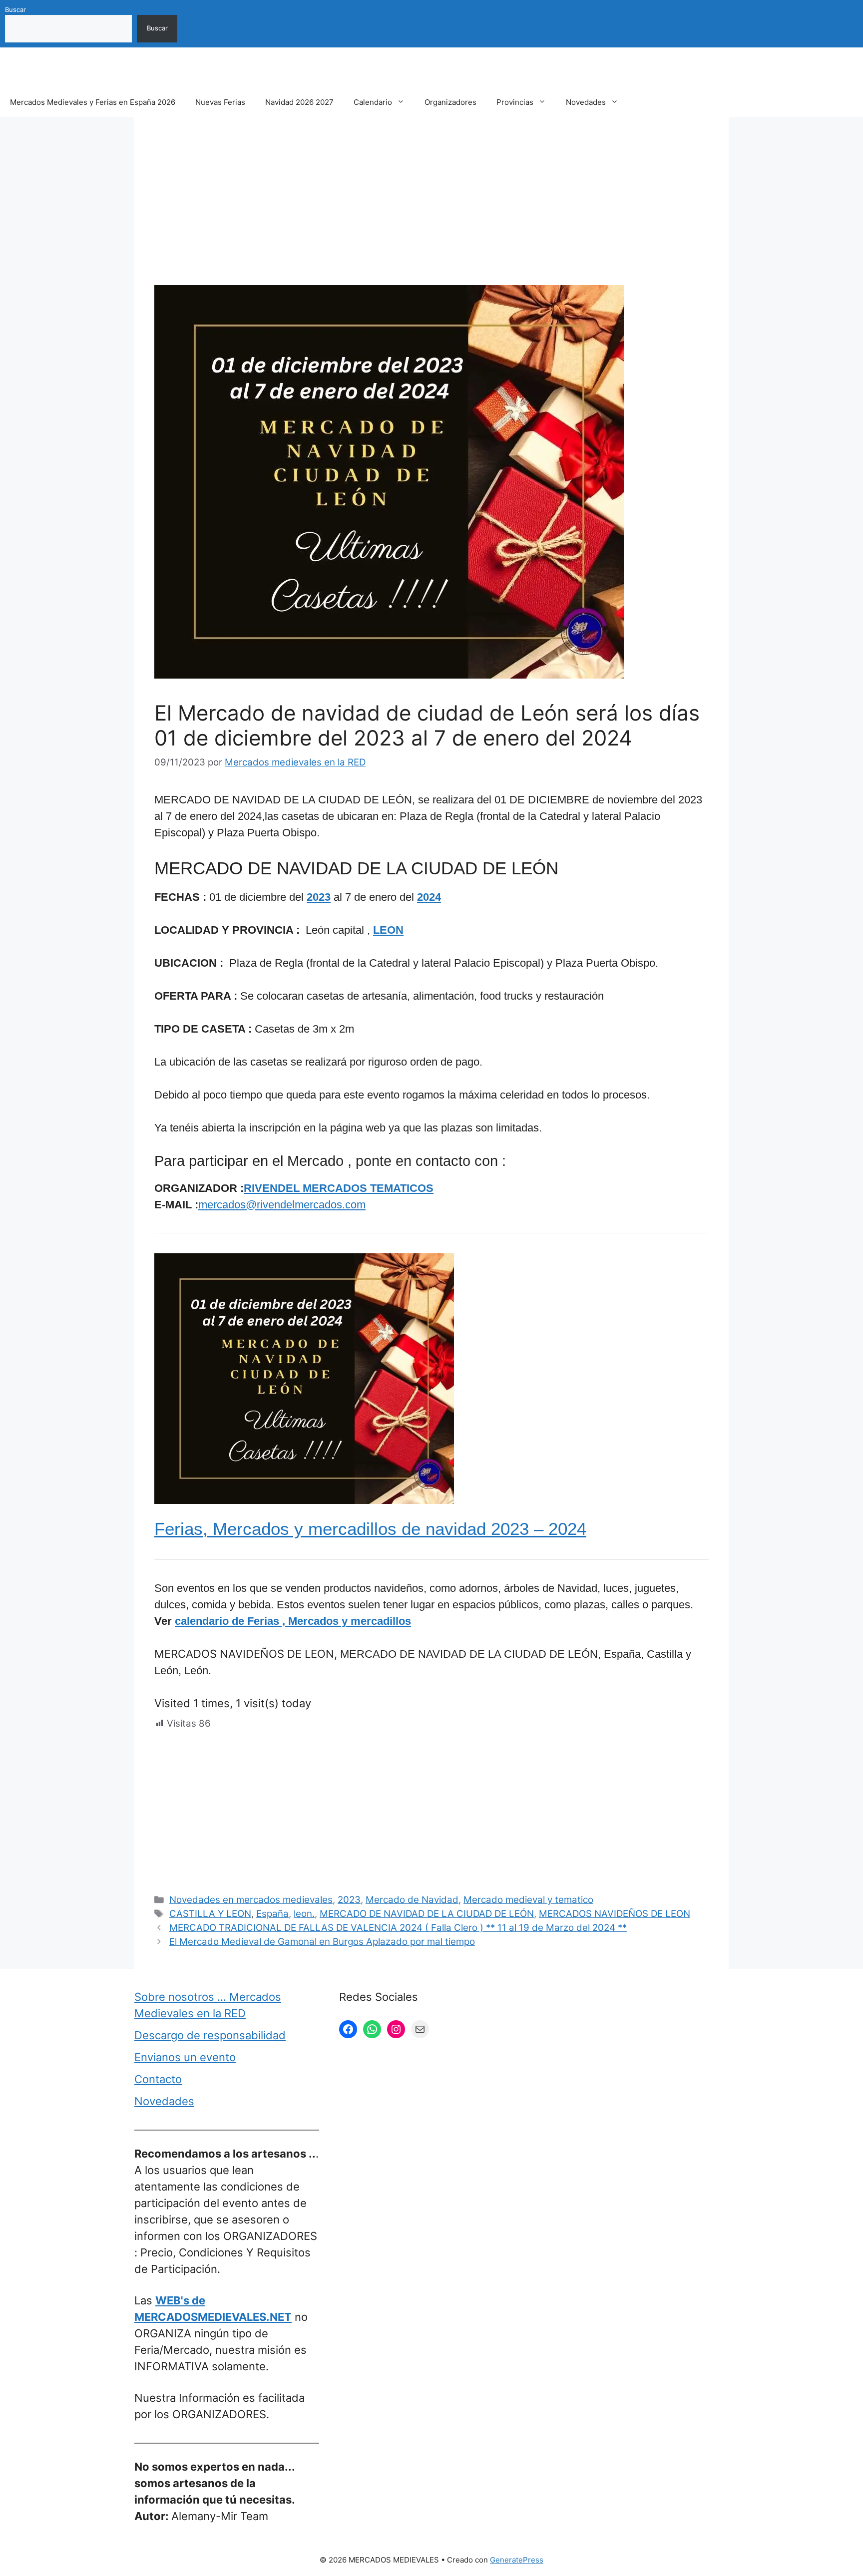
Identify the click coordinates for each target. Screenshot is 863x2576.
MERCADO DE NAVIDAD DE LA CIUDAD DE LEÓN (427, 1914)
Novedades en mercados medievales (251, 1900)
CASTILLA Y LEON (210, 1914)
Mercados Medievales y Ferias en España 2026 (93, 102)
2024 (429, 897)
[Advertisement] (431, 211)
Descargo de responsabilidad (210, 2035)
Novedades (586, 102)
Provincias (515, 102)
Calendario (373, 102)
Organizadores (450, 102)
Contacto (158, 2079)
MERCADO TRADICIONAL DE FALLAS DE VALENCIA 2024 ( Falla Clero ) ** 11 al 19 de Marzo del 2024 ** (398, 1928)
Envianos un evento (185, 2057)
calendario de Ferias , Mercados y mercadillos (293, 1621)
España (272, 1914)
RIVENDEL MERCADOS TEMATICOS (339, 1188)
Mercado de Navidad (412, 1900)
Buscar (15, 9)
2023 (319, 897)
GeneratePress (517, 2560)
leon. (304, 1914)
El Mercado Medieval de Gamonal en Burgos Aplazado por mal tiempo (322, 1942)
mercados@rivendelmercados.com (282, 1205)
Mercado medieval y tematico (528, 1900)
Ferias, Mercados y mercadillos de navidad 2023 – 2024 (370, 1529)
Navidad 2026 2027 (299, 102)
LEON (388, 930)
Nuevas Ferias (220, 102)
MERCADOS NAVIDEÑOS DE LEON (615, 1914)
